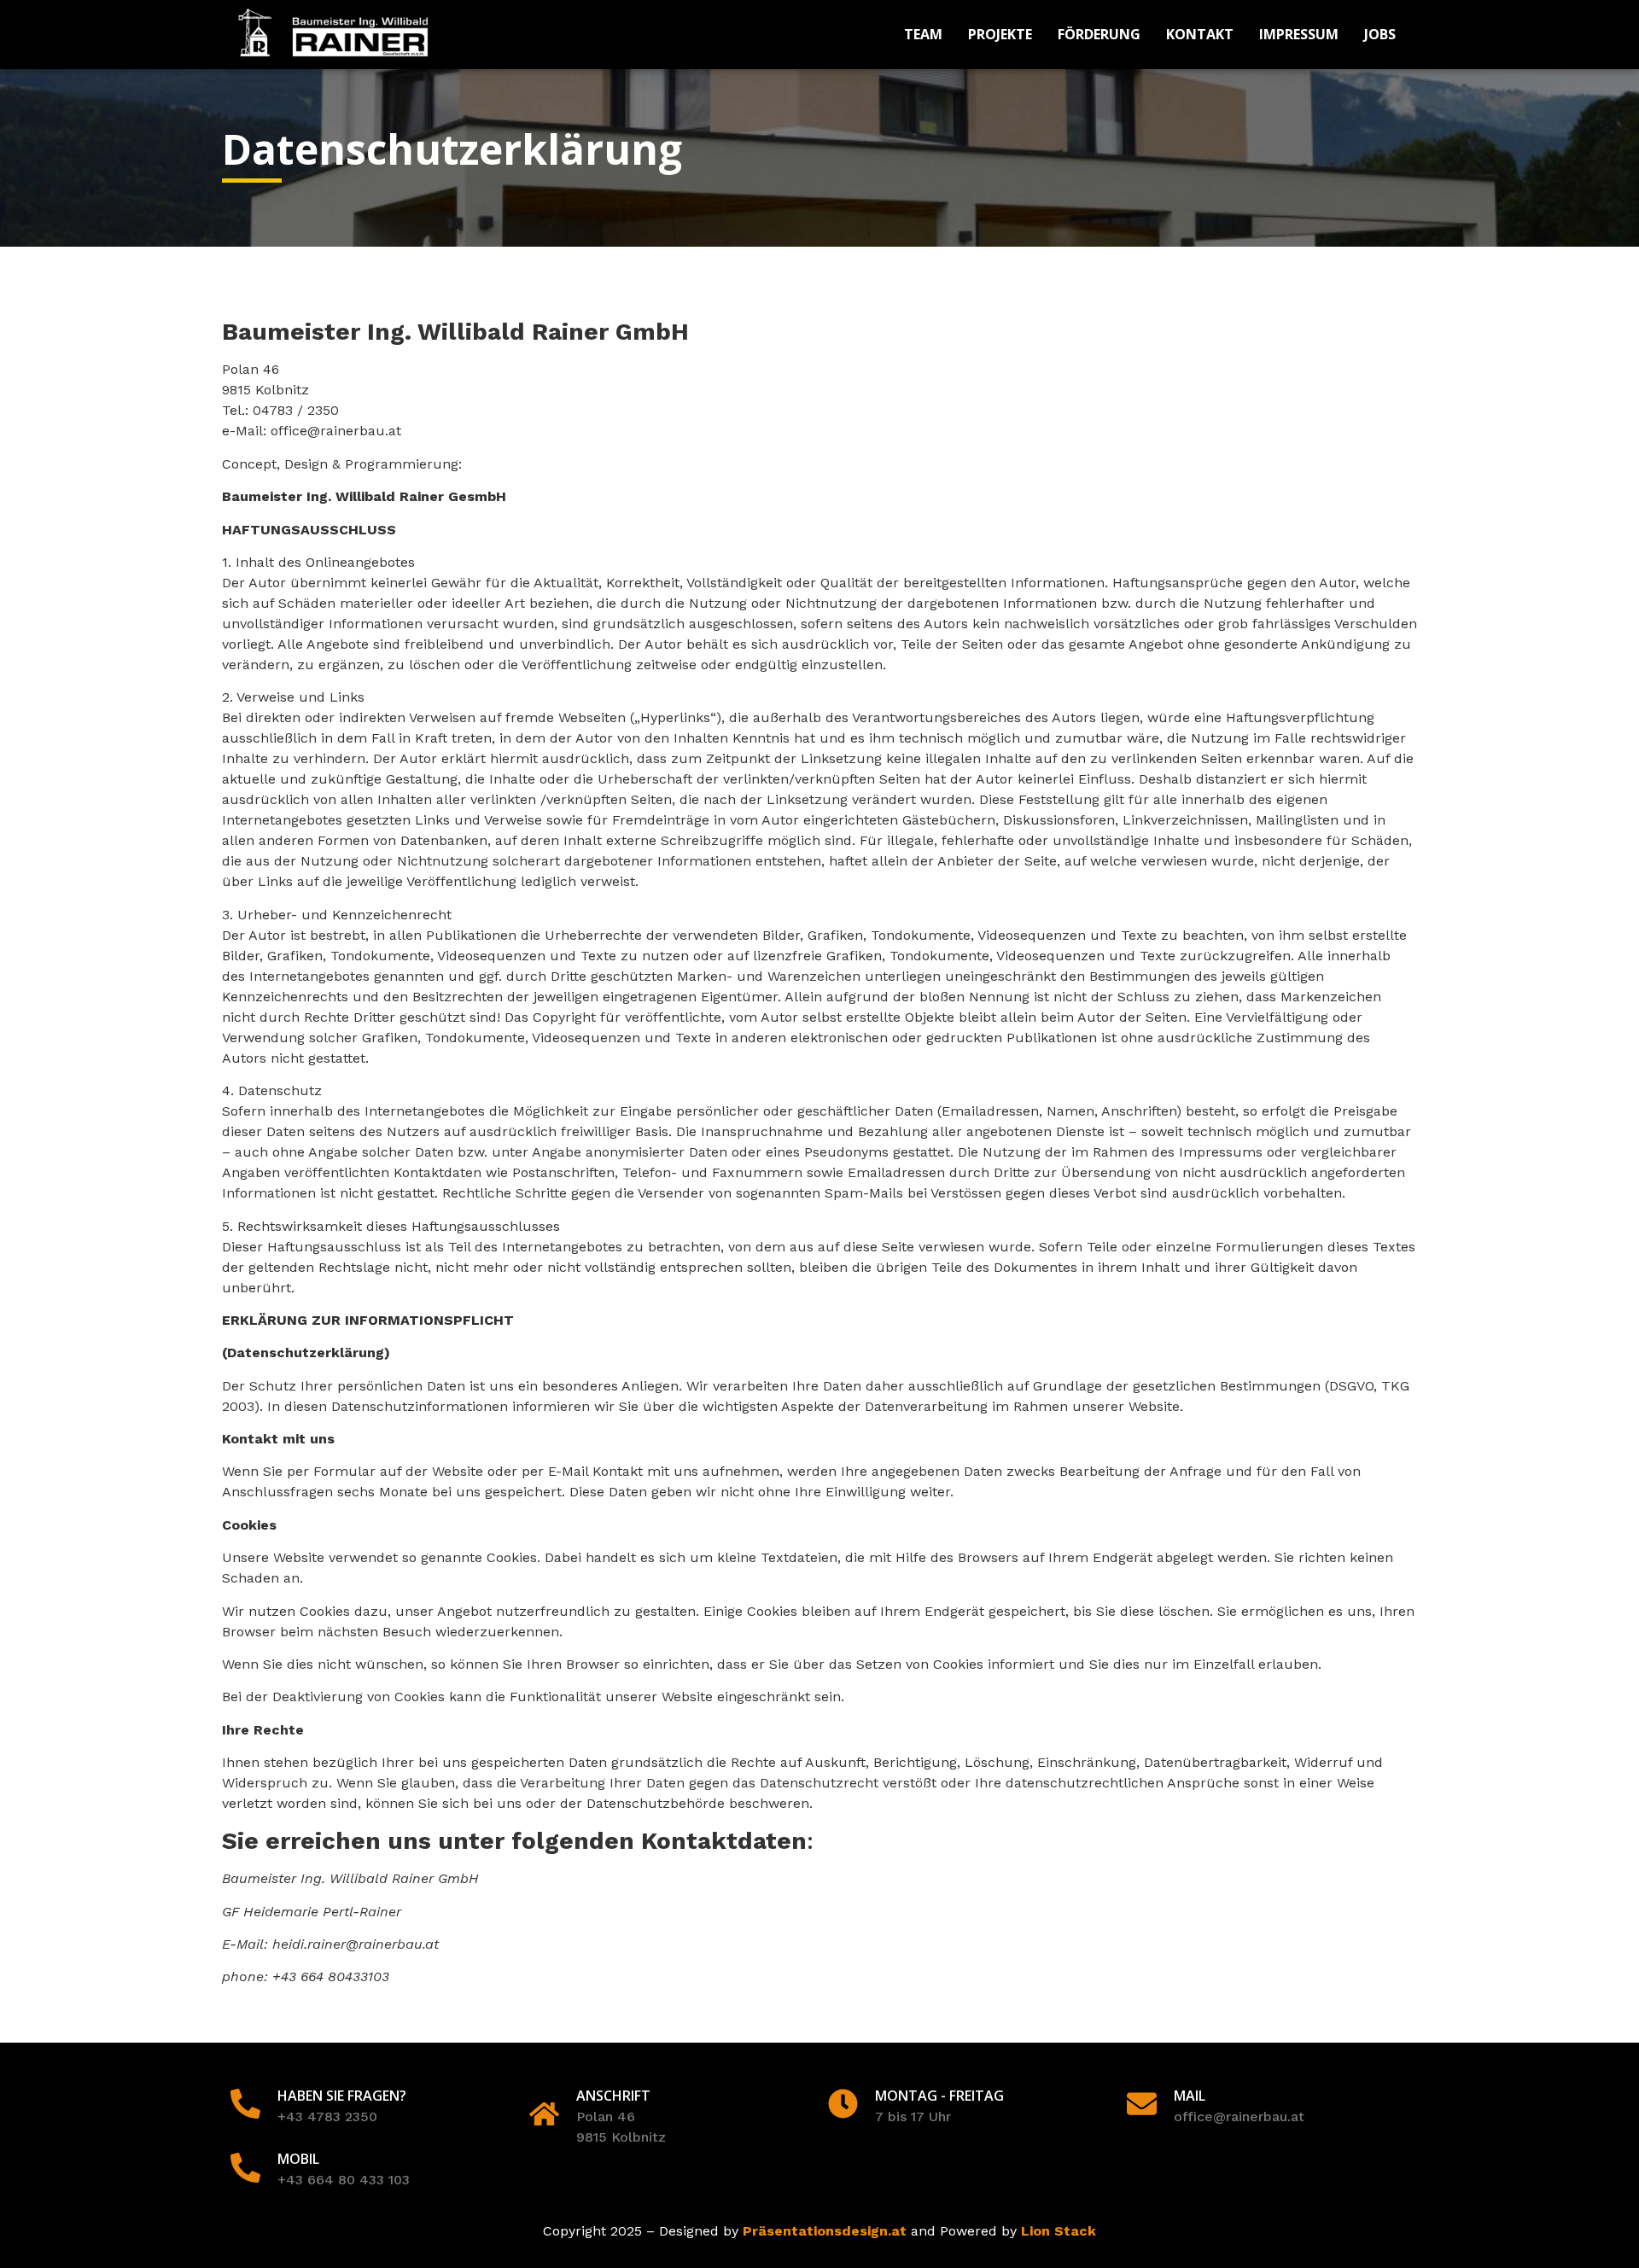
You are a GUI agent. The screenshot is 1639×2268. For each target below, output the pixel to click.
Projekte (1000, 34)
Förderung (1099, 34)
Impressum (1299, 34)
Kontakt (1200, 34)
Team (923, 34)
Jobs (1380, 34)
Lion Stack (1059, 2231)
